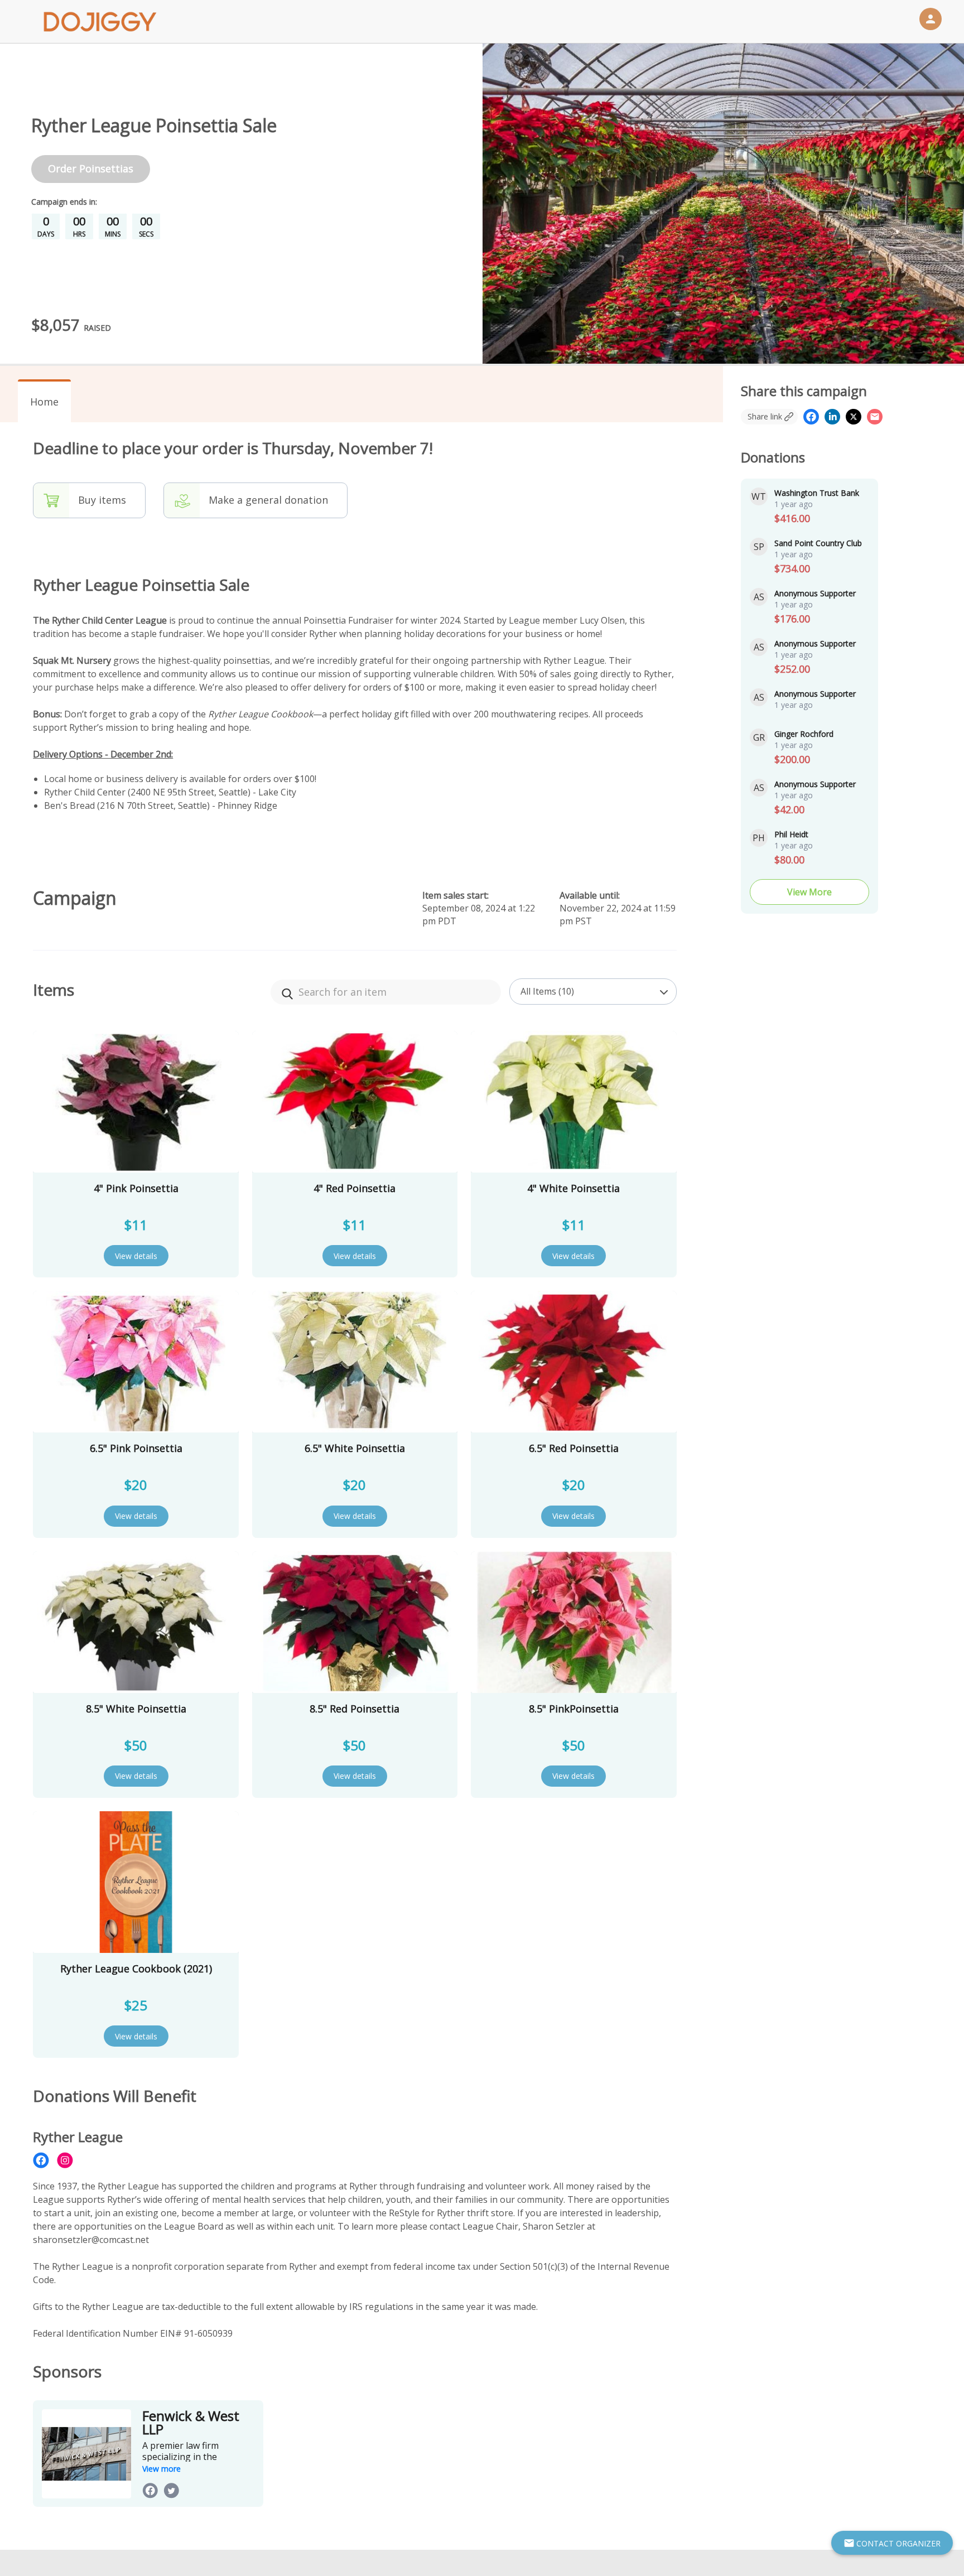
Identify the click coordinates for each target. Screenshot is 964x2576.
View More (809, 892)
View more (162, 2469)
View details (136, 1256)
